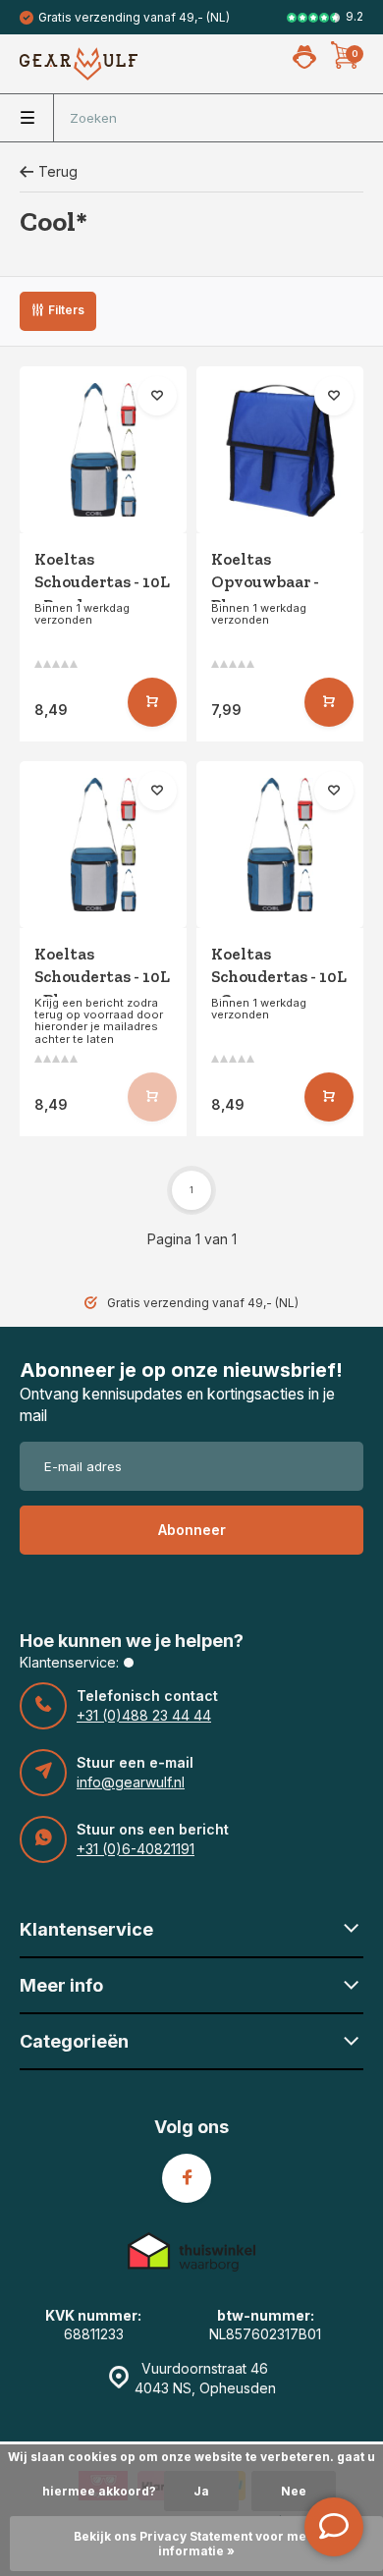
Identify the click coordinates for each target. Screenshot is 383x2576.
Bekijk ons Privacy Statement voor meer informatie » (197, 2544)
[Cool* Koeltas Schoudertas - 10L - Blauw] (103, 845)
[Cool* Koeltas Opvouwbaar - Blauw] (280, 450)
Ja (201, 2491)
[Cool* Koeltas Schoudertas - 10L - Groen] (280, 845)
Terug (58, 171)
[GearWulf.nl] (79, 64)
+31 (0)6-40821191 (136, 1849)
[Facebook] (187, 2178)
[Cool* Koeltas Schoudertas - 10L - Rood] (103, 450)
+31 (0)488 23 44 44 (144, 1715)
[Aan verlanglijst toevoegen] (157, 396)
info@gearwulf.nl (131, 1782)
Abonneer (192, 1530)
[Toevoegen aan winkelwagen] (152, 702)
